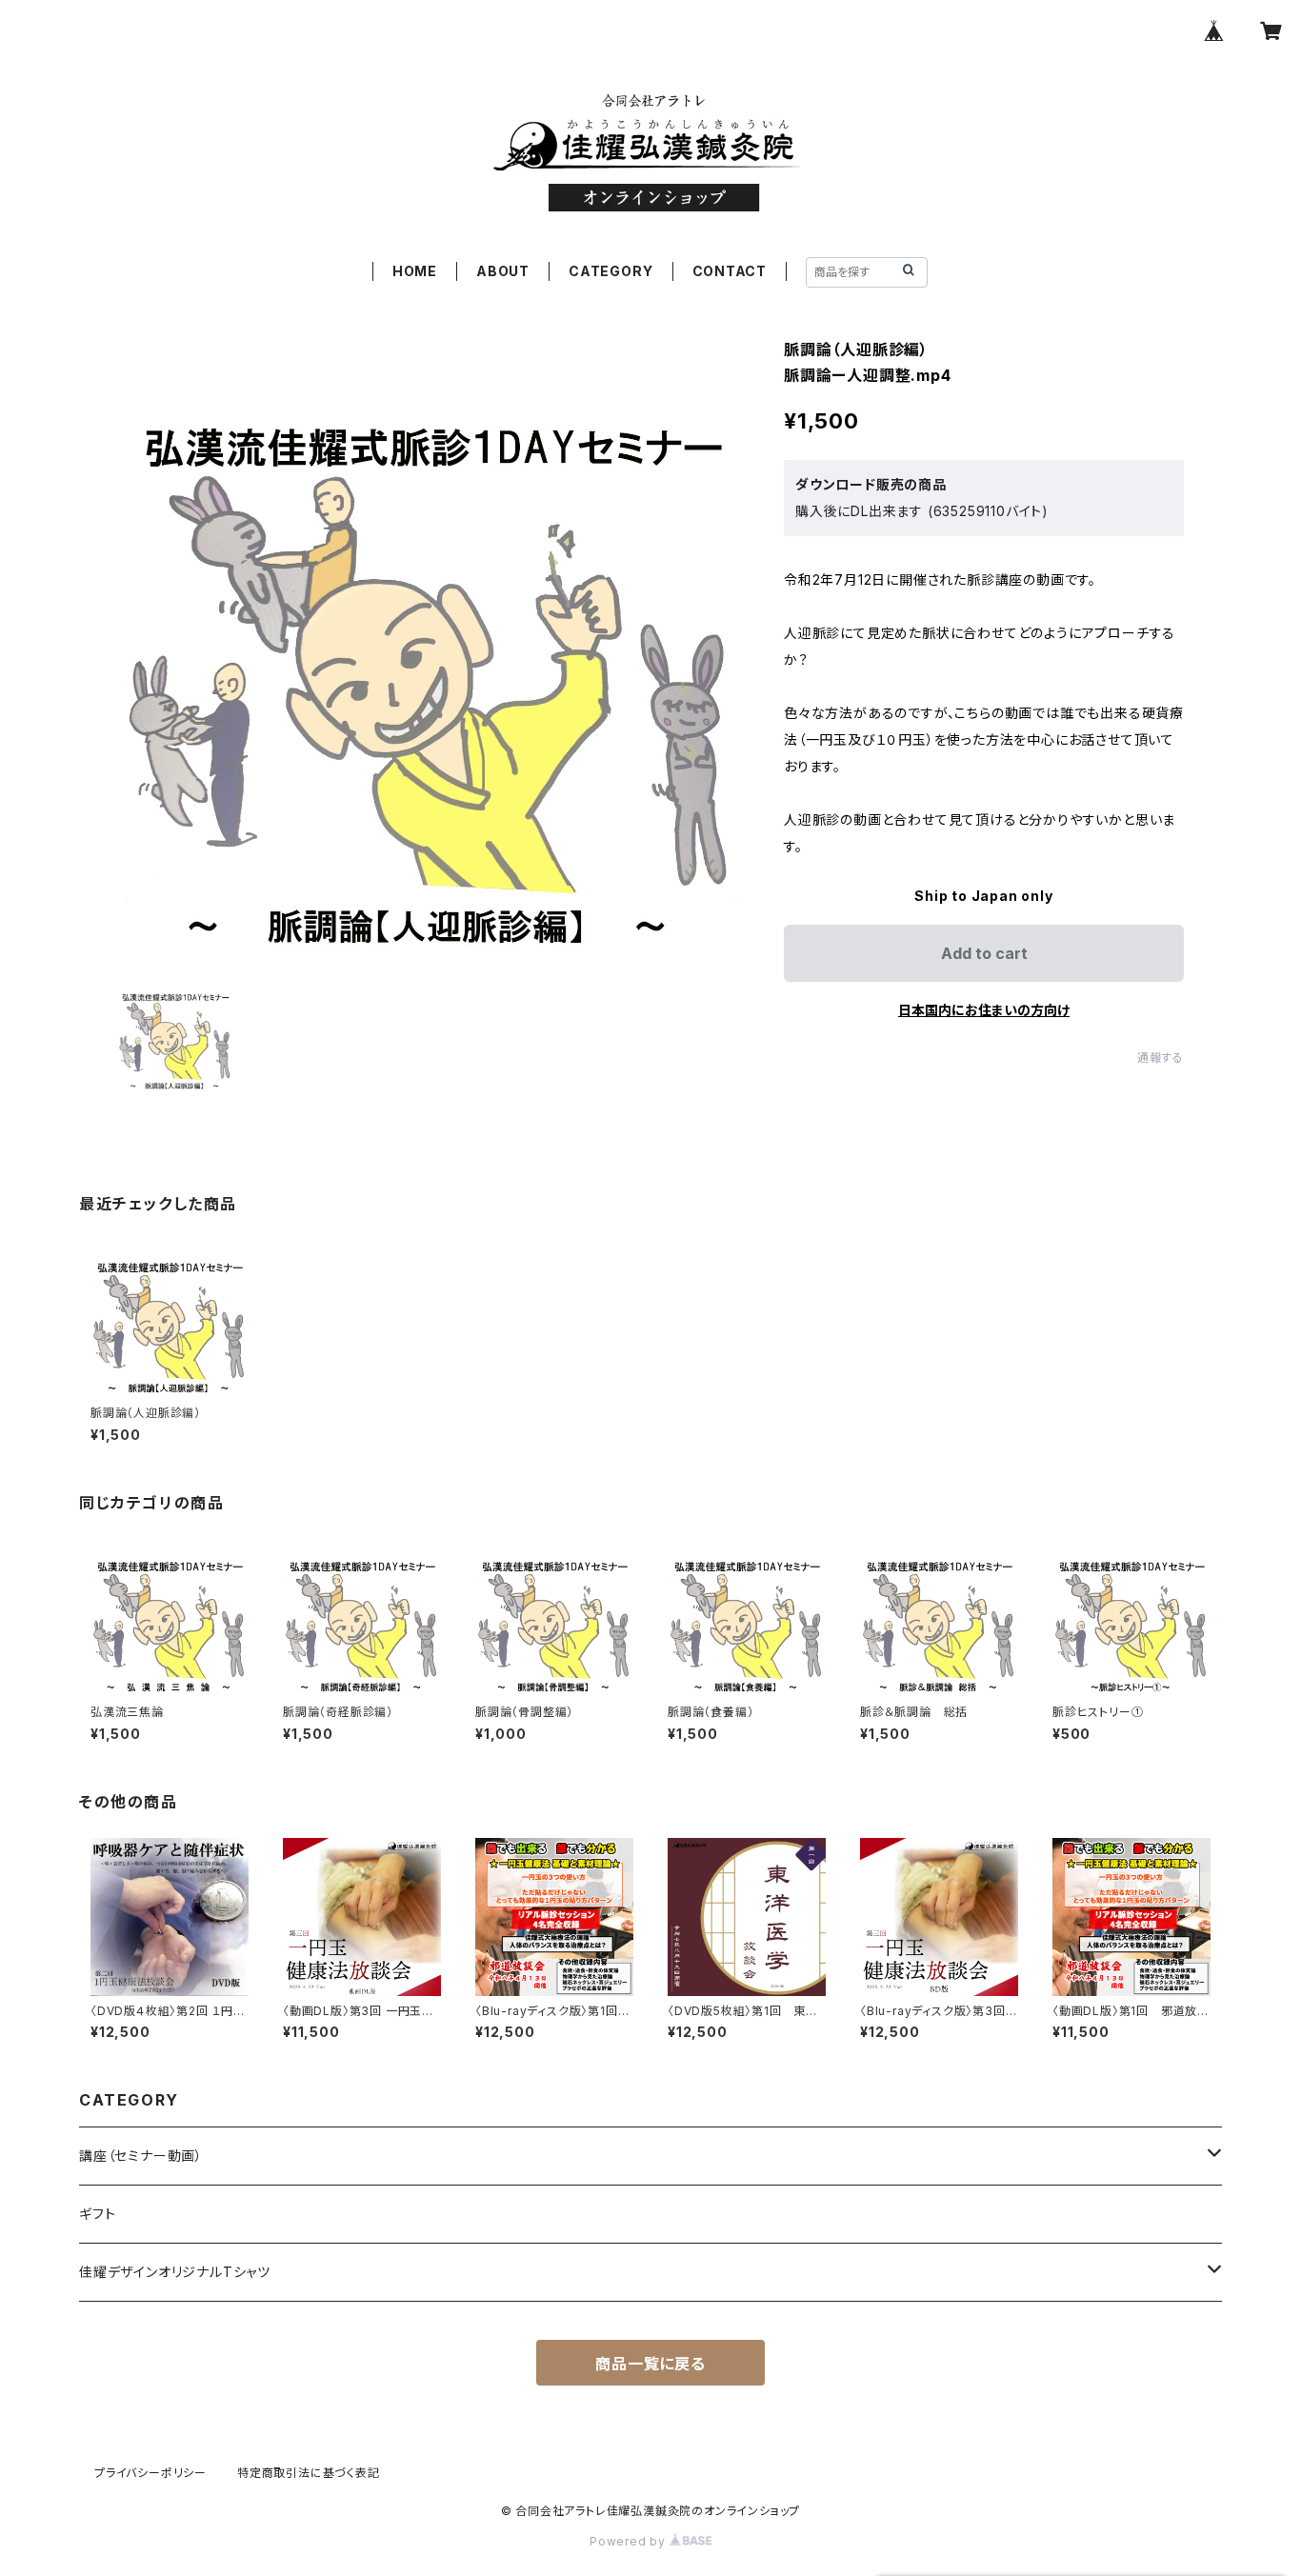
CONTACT (730, 271)
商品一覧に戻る (650, 2364)
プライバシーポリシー (150, 2473)
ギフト (97, 2214)
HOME (415, 271)
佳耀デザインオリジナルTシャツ (175, 2272)
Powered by (630, 2541)
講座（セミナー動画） (141, 2156)
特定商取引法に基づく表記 (309, 2473)
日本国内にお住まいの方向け (984, 1010)
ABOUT (503, 271)
